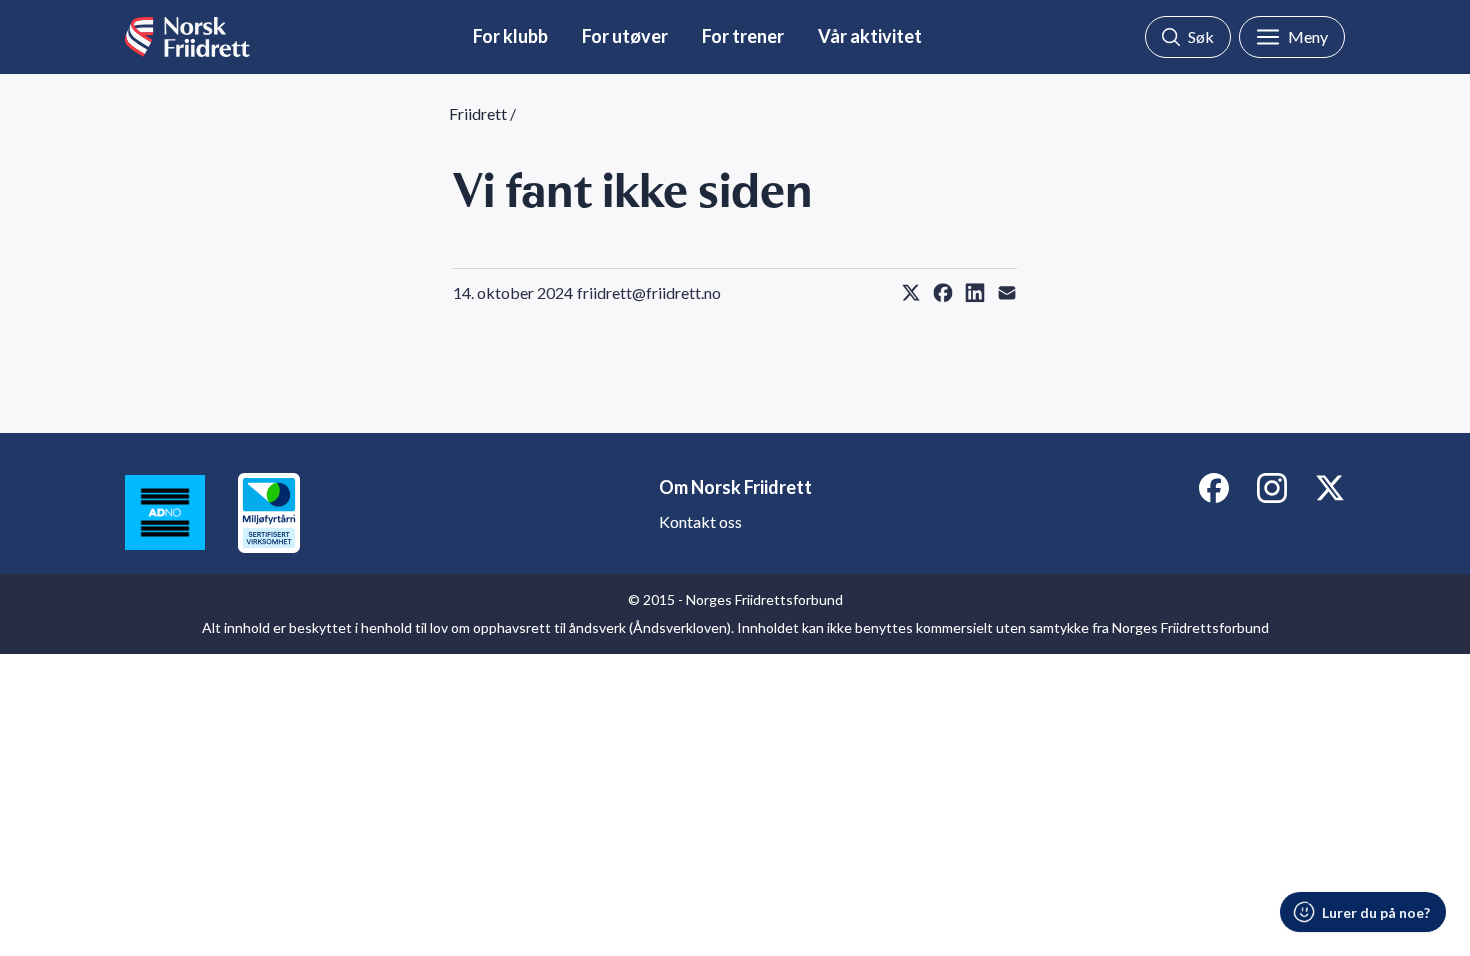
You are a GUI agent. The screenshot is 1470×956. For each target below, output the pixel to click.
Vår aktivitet (870, 36)
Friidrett (478, 113)
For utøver (625, 36)
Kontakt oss (700, 521)
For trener (743, 36)
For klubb (510, 36)
